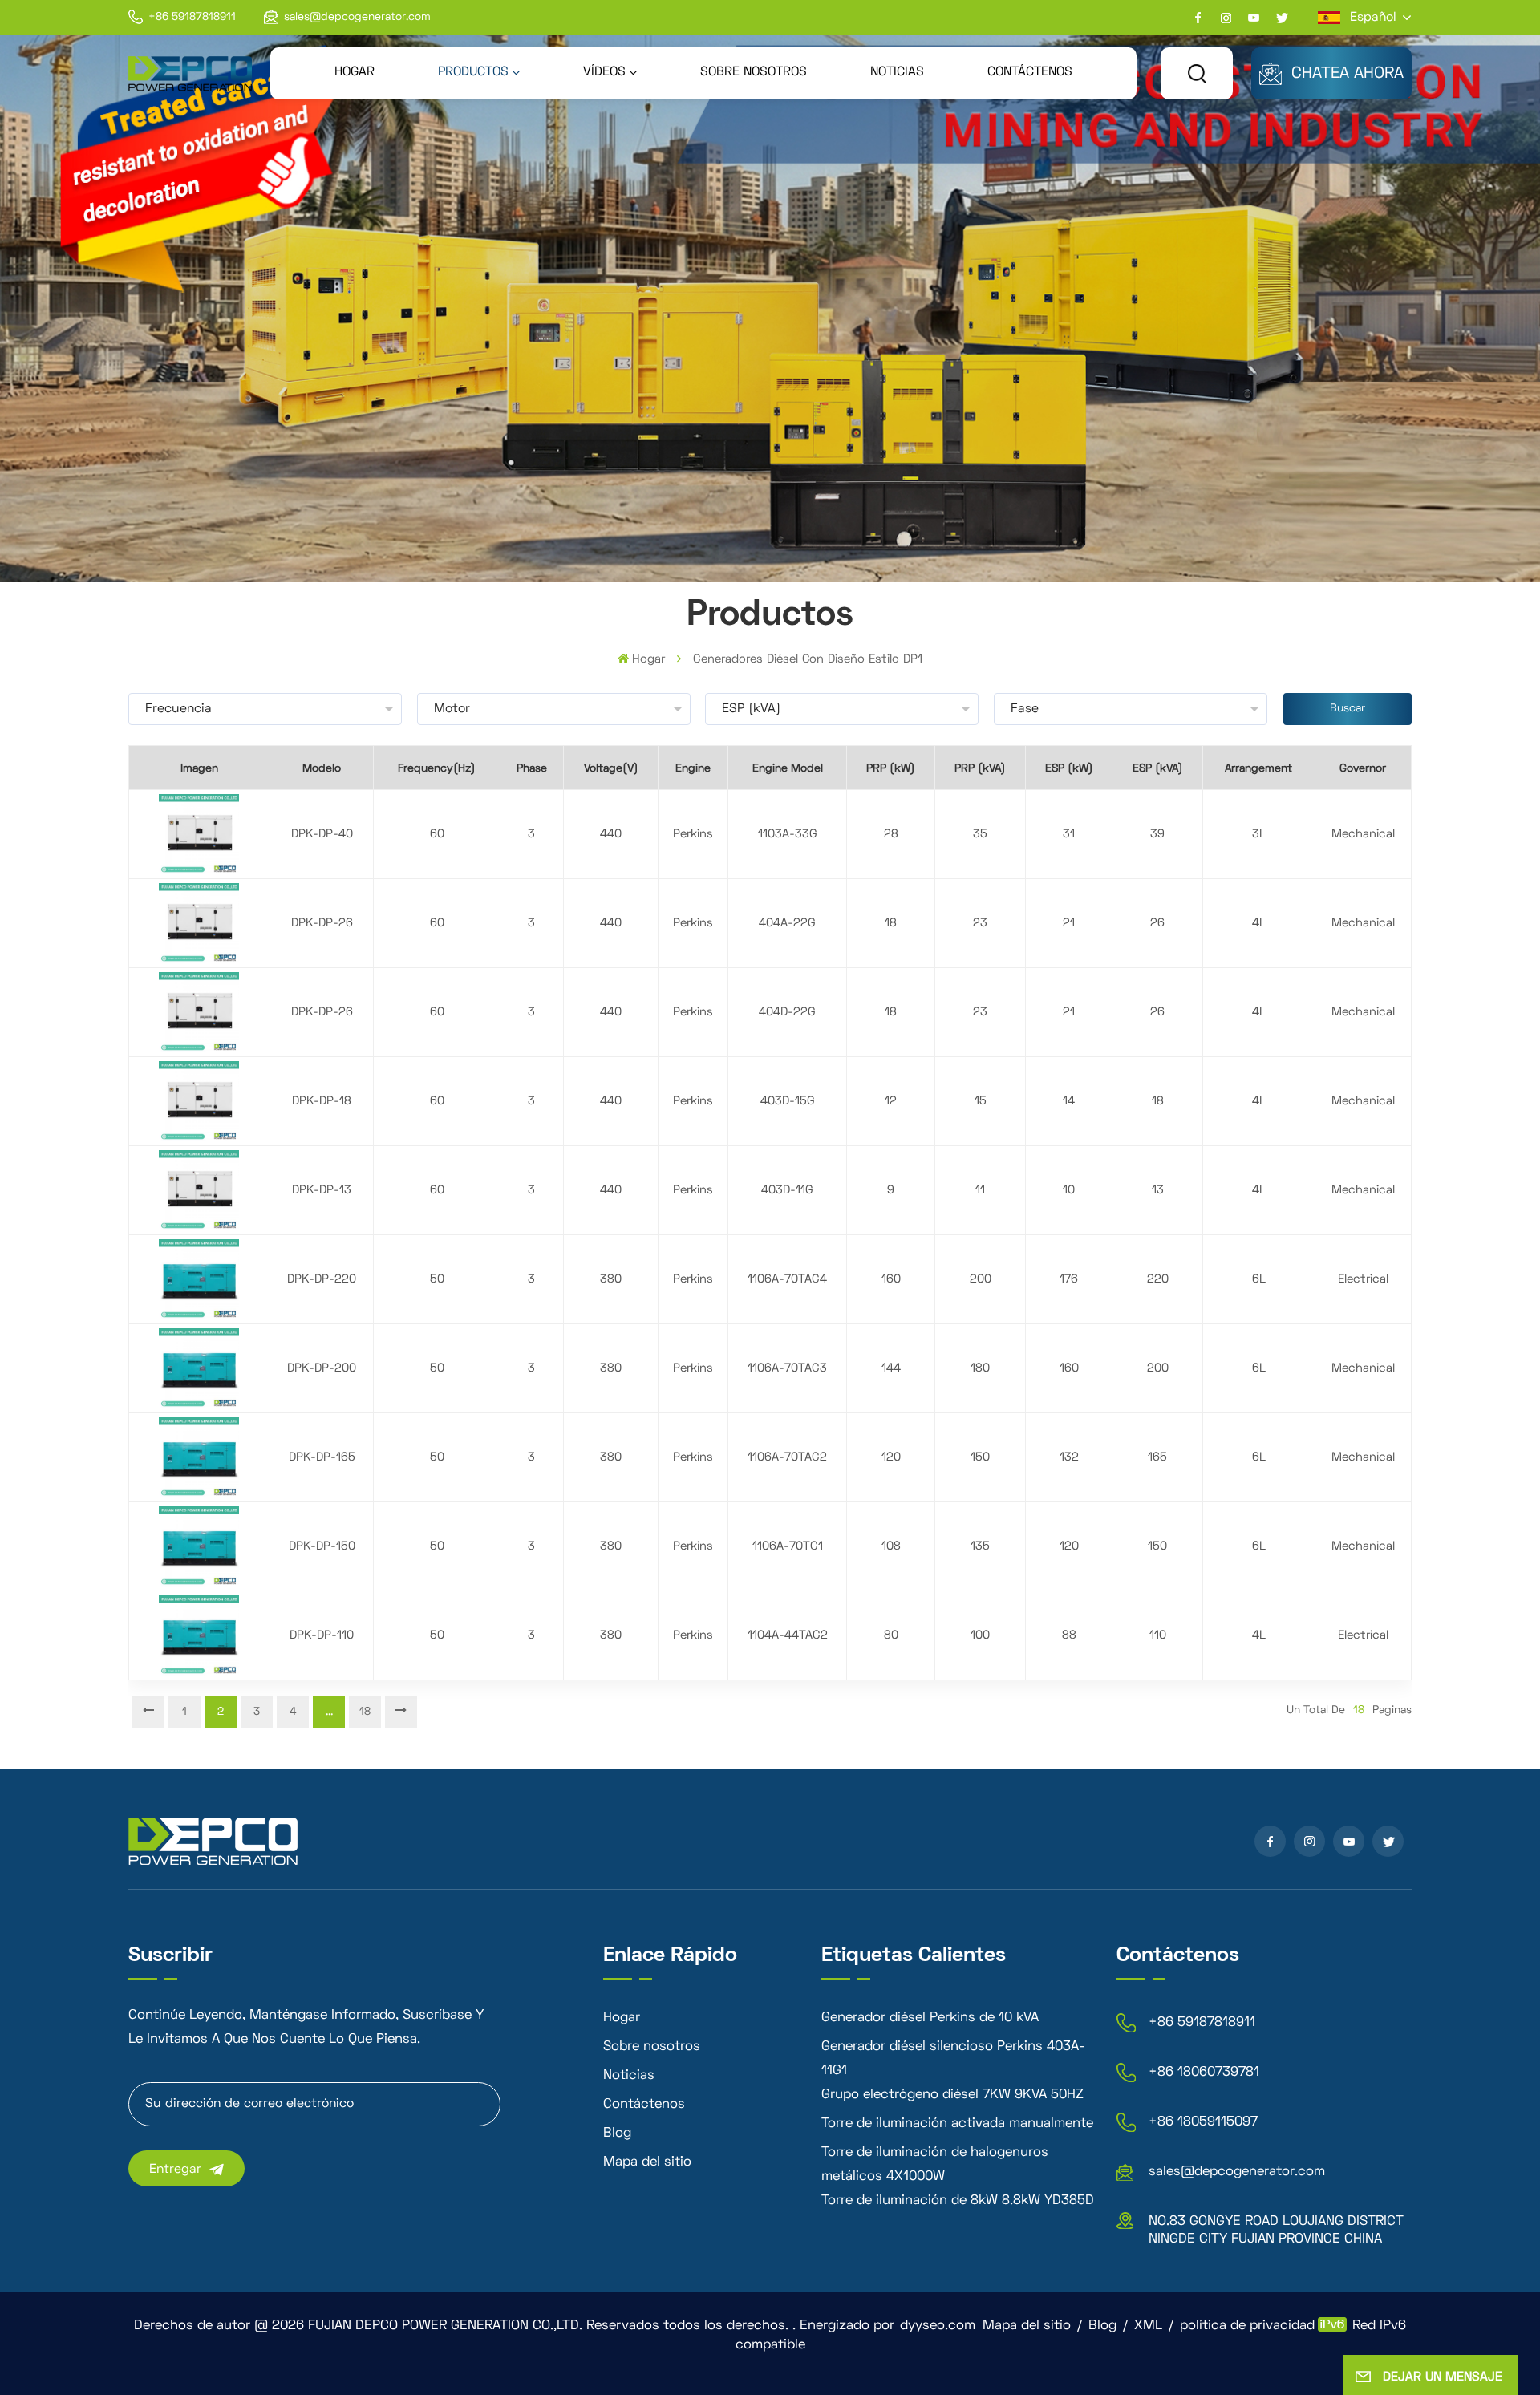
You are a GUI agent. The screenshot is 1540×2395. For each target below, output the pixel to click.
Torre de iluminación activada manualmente (957, 2124)
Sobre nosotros (754, 72)
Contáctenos (1030, 72)
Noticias (897, 72)
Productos (473, 72)
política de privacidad (1247, 2326)
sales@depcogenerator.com (357, 17)
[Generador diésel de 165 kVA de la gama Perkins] (199, 1458)
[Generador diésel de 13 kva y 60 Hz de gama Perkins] (199, 1191)
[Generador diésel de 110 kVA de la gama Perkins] (199, 1636)
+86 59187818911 (192, 17)
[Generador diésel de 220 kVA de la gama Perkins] (199, 1280)
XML (1148, 2326)
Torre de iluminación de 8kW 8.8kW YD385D (958, 2201)
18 (365, 1712)
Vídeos (604, 72)
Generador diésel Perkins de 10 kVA (930, 2018)
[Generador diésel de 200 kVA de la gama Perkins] (199, 1369)
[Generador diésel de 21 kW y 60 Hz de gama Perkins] (199, 924)
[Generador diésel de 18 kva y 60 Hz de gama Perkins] (199, 1102)
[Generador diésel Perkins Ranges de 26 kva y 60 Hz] (199, 1013)
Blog (617, 2134)
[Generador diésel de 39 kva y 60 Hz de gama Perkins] (199, 835)
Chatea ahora (1347, 74)
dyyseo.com (938, 2326)
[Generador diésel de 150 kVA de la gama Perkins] (199, 1547)
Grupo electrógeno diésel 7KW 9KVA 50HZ (952, 2095)
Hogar (355, 72)
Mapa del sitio (647, 2162)
